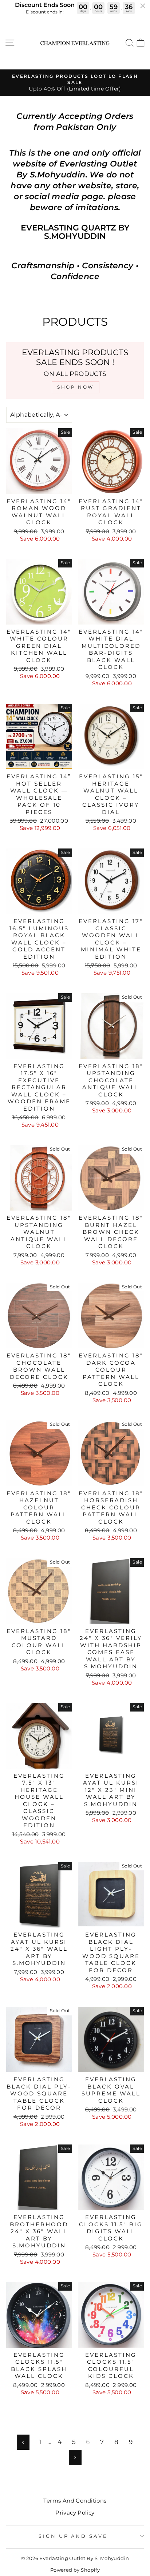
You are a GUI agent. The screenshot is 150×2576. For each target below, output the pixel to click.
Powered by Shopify (75, 2570)
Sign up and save (73, 2536)
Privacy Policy (75, 2513)
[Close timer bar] (143, 6)
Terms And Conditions (75, 2501)
